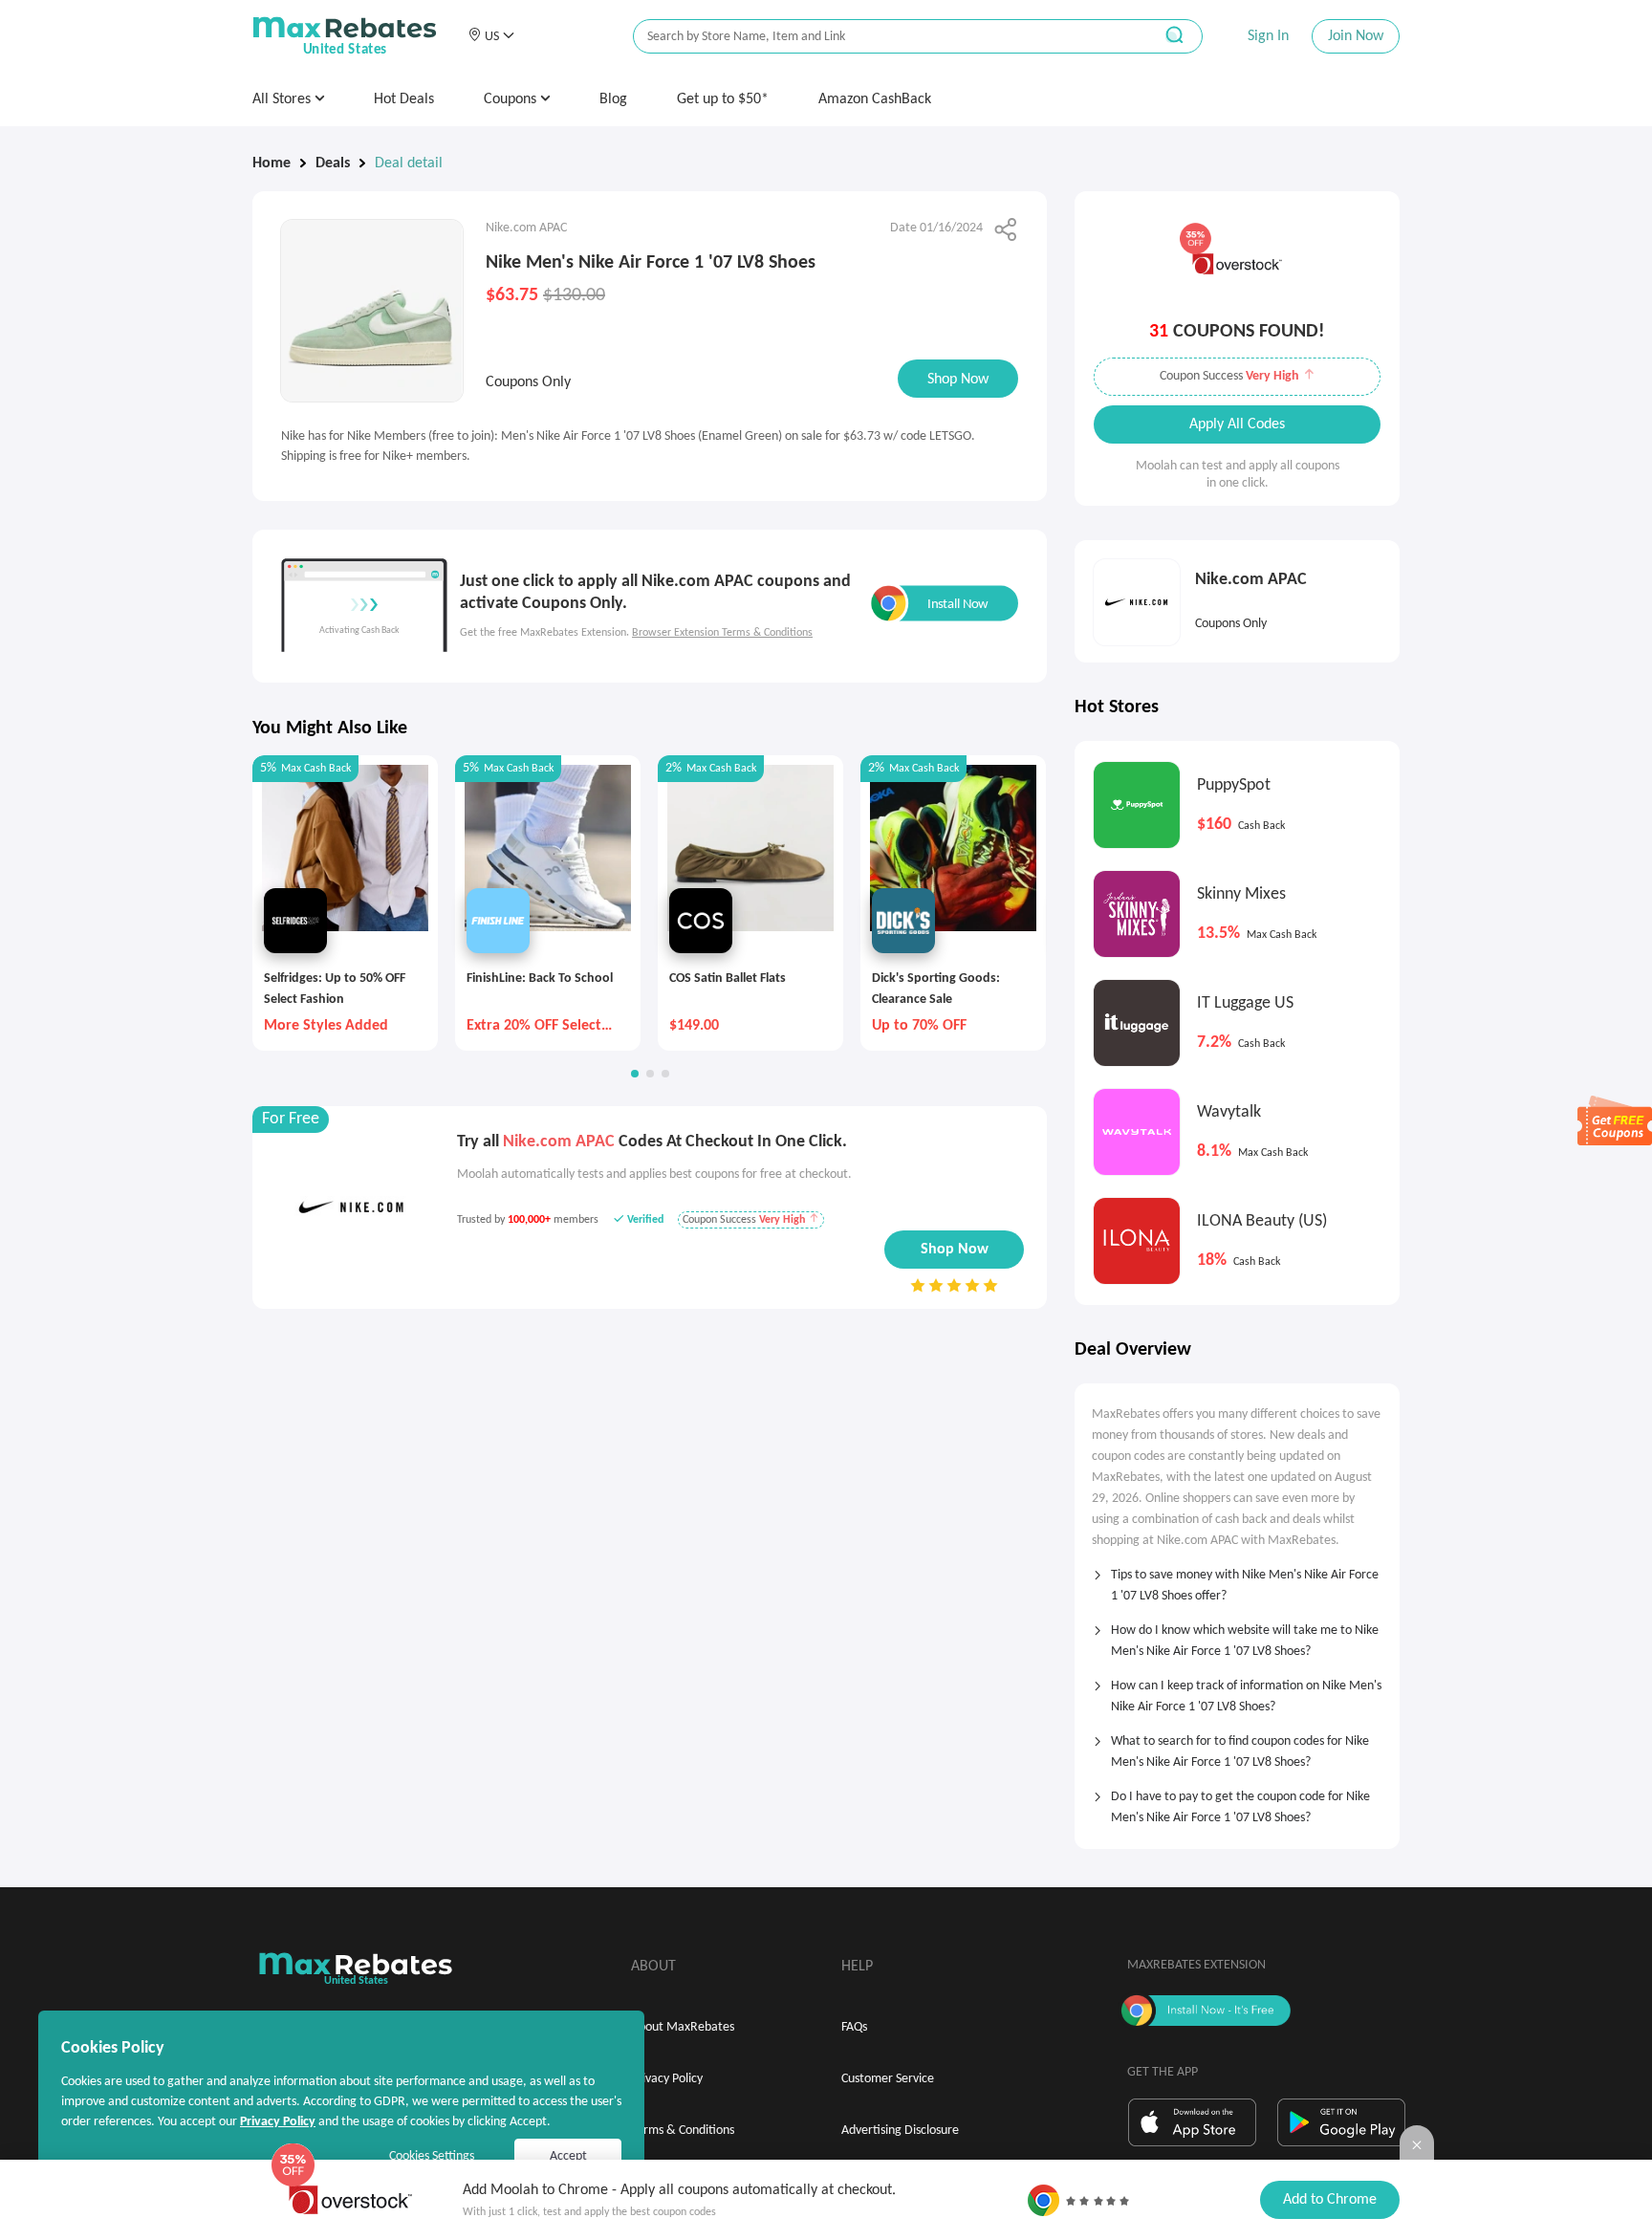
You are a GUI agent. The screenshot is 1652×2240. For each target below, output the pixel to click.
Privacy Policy (667, 2079)
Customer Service (888, 2079)
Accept (568, 2156)
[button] (491, 36)
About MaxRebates (683, 2027)
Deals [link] (333, 163)
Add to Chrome (1330, 2200)
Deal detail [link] (409, 163)
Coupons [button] (512, 99)
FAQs (854, 2027)
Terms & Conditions (683, 2131)
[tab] (1237, 1579)
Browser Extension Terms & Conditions (722, 633)
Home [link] (272, 163)
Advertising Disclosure (900, 2131)
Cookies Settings (432, 2156)
